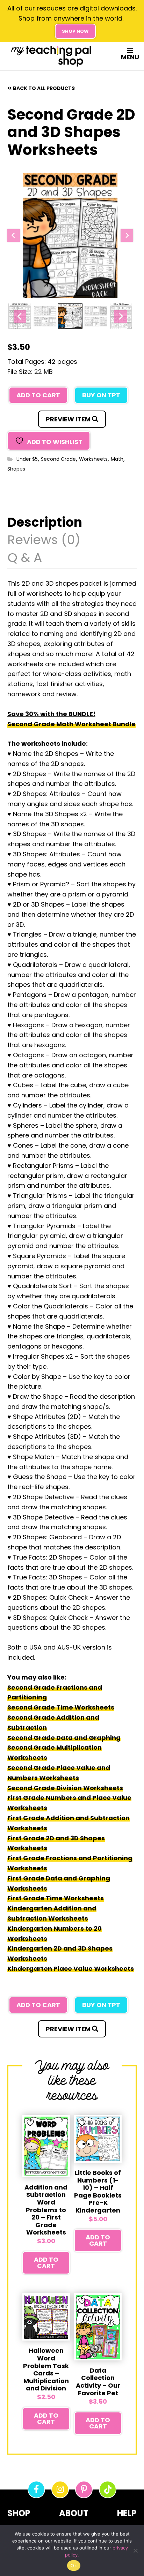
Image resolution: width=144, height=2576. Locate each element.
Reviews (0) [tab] (44, 541)
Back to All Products (44, 88)
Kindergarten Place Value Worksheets (71, 1969)
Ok (74, 2566)
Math (117, 459)
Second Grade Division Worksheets (65, 1788)
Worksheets (93, 459)
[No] (135, 2551)
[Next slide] (127, 235)
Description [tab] (45, 523)
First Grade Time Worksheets (56, 1898)
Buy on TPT (101, 395)
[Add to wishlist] (31, 2123)
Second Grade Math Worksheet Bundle (71, 724)
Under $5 (27, 459)
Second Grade (58, 459)
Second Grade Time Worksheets (61, 1707)
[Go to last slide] (14, 235)
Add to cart (38, 395)
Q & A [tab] (25, 559)
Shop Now (75, 31)
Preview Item (69, 419)
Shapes (16, 469)
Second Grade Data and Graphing (64, 1738)
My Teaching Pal (51, 56)
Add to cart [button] (46, 2263)
